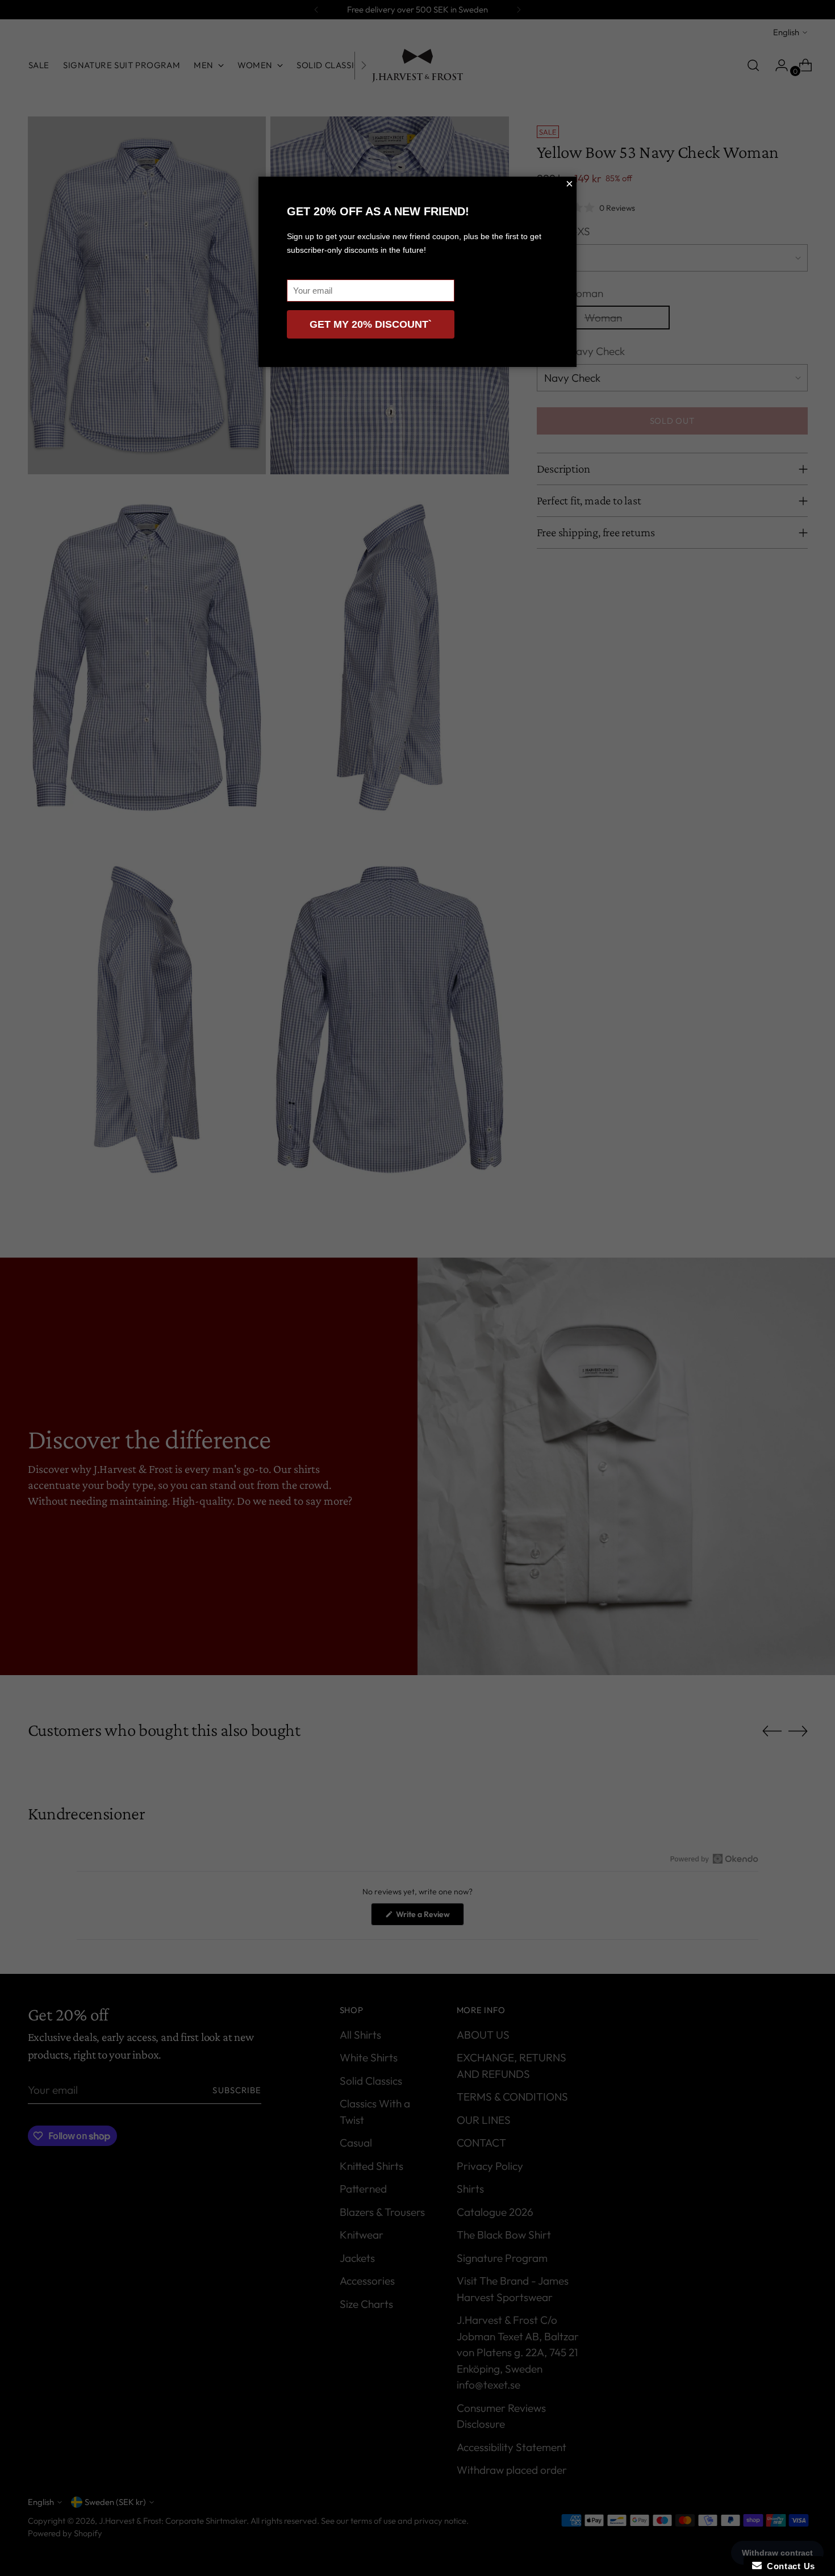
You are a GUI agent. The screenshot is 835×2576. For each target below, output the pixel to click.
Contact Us (788, 2566)
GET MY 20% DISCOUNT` (371, 324)
